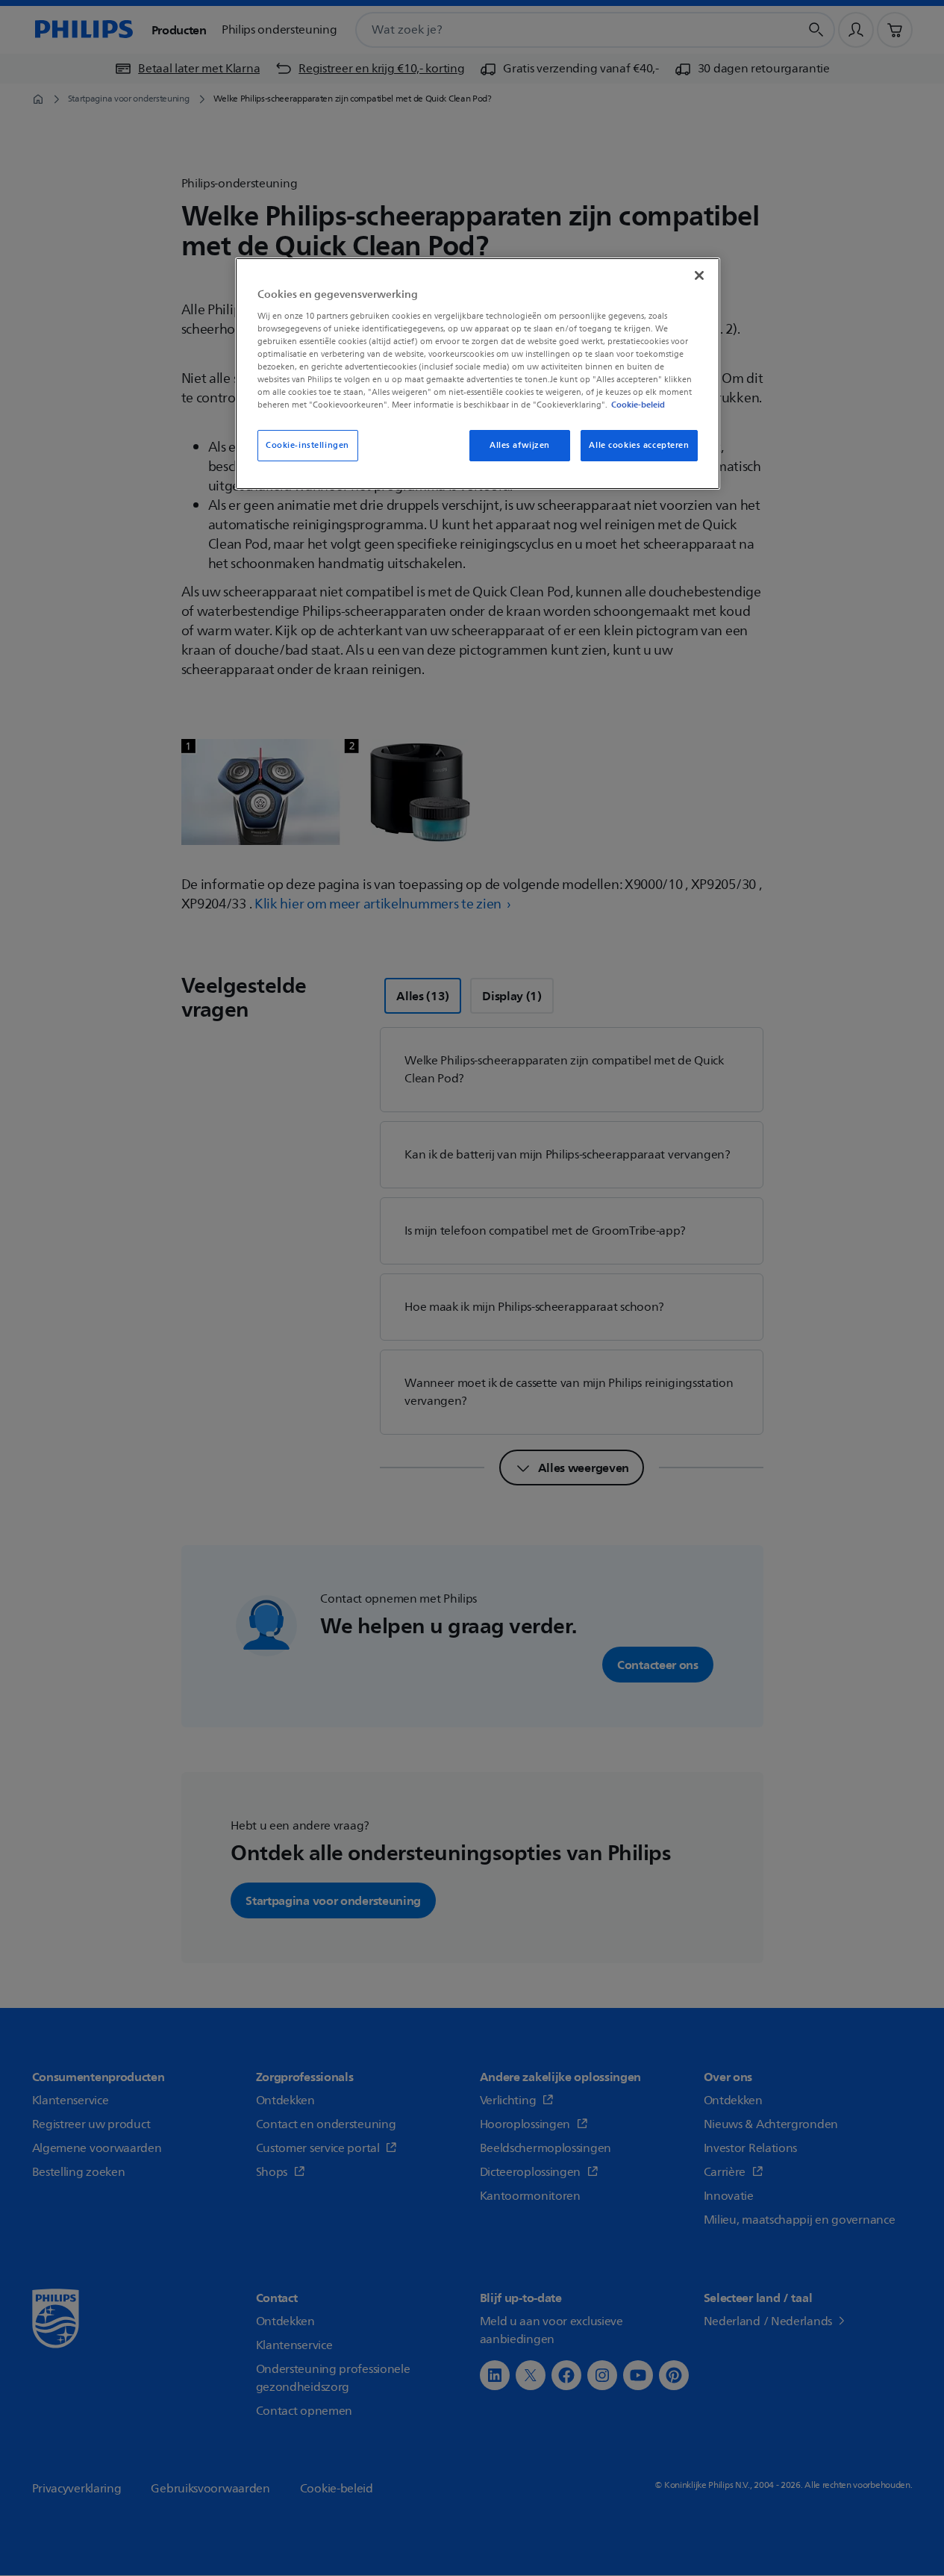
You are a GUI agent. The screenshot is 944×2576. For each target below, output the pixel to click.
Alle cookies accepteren (639, 445)
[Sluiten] (699, 275)
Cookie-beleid (638, 405)
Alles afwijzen (520, 445)
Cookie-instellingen (307, 445)
